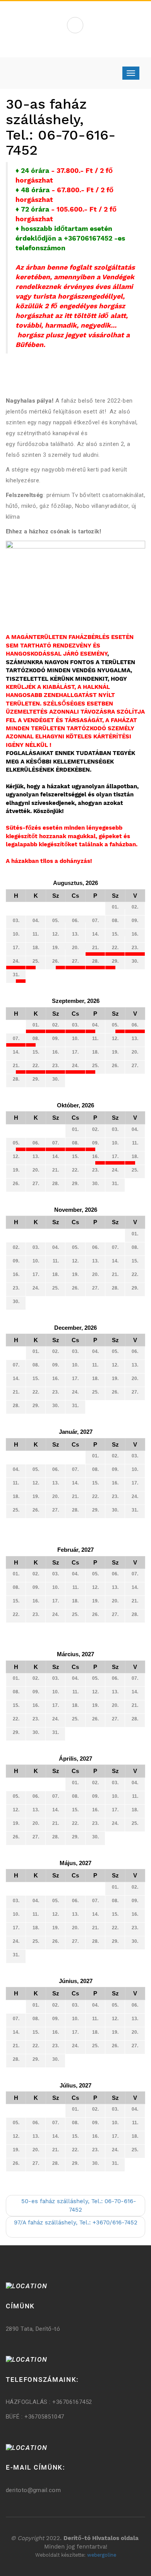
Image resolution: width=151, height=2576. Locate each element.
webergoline (102, 2555)
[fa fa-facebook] (75, 25)
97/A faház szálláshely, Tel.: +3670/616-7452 (76, 2222)
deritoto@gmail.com (33, 2490)
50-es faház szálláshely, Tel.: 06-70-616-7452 (78, 2205)
